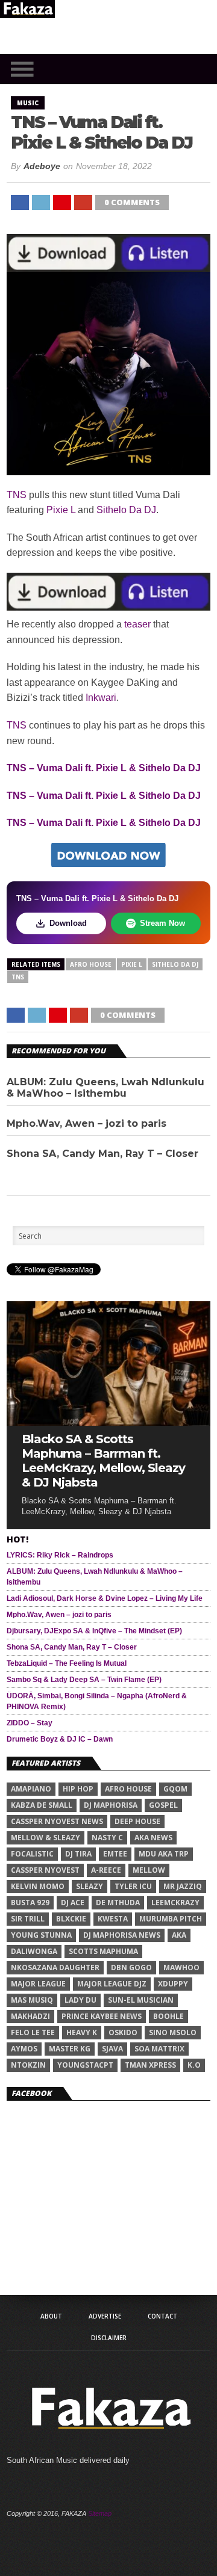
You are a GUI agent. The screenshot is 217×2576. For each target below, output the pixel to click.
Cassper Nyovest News (57, 1821)
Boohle (168, 2016)
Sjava (112, 2049)
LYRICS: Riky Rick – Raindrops (60, 1555)
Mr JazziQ (183, 1886)
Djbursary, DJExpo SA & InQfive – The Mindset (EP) (94, 1631)
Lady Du (80, 2000)
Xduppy (173, 1984)
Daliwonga (34, 1951)
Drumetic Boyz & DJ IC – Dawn (60, 1739)
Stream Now (162, 923)
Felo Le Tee (33, 2032)
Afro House (91, 964)
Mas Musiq (32, 2000)
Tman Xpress (150, 2065)
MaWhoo (181, 1967)
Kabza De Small (42, 1805)
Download (68, 923)
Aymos (24, 2049)
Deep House (137, 1821)
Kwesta (113, 1919)
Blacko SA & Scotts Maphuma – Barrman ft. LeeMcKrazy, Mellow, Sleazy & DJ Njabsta (103, 1461)
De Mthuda (118, 1903)
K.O (194, 2065)
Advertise (105, 2316)
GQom (175, 1789)
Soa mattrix (159, 2049)
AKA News (153, 1838)
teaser (137, 624)
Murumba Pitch (171, 1919)
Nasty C (107, 1838)
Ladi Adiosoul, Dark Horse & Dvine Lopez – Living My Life (105, 1598)
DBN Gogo (131, 1967)
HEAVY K (82, 2032)
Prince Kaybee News (102, 2016)
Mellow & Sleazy (46, 1838)
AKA (179, 1935)
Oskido (123, 2032)
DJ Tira (78, 1854)
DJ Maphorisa (111, 1805)
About (51, 2316)
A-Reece (106, 1870)
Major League (38, 1984)
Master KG (70, 2049)
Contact (162, 2316)
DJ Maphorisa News (122, 1935)
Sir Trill (28, 1919)
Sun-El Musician (141, 2000)
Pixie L (61, 510)
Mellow (149, 1870)
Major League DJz (112, 1984)
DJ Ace (73, 1903)
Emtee (115, 1854)
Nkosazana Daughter (55, 1967)
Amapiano (31, 1789)
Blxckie (71, 1919)
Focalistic (32, 1854)
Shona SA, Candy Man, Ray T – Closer (102, 1154)
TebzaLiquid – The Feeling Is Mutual (67, 1663)
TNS (17, 495)
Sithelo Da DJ (126, 510)
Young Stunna (41, 1935)
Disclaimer (109, 2338)
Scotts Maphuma (103, 1951)
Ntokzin (28, 2065)
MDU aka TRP (164, 1854)
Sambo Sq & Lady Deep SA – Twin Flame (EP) (84, 1680)
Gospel (163, 1805)
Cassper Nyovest (45, 1870)
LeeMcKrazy (175, 1903)
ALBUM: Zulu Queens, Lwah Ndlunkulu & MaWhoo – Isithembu (105, 1088)
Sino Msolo (173, 2032)
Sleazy (90, 1886)
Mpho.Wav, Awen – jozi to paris (86, 1123)
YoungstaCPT (85, 2065)
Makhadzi (30, 2016)
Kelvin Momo (38, 1886)
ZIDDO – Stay (30, 1723)
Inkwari (101, 698)
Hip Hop (78, 1789)
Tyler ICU (133, 1886)
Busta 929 (30, 1903)
